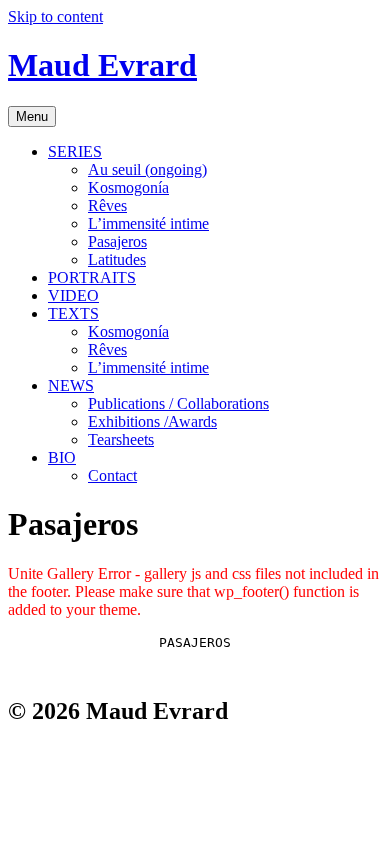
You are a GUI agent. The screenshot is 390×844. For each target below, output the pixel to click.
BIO (62, 457)
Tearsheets (121, 439)
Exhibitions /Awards (152, 421)
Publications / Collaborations (178, 403)
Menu (32, 116)
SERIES (75, 151)
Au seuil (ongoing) (147, 169)
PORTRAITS (92, 277)
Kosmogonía (128, 187)
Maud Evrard (102, 65)
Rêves (107, 205)
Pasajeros (117, 241)
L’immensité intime (148, 223)
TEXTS (73, 313)
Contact (112, 475)
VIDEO (73, 295)
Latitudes (117, 259)
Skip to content (55, 16)
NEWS (71, 385)
